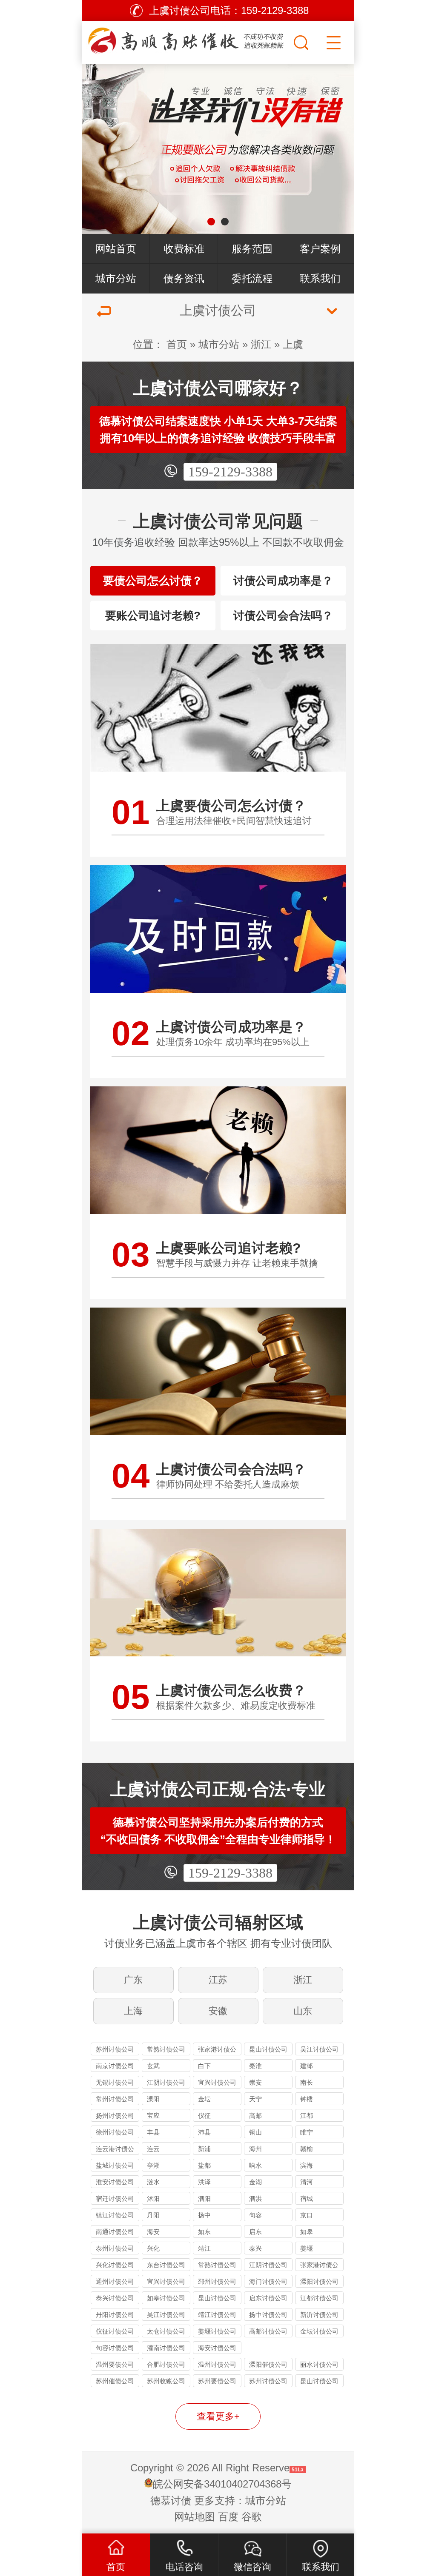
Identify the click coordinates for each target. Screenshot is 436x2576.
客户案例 (320, 249)
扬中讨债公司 (268, 2315)
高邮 (255, 2116)
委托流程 (252, 278)
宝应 (153, 2116)
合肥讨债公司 (166, 2364)
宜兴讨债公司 (217, 2082)
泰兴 (255, 2248)
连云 (153, 2149)
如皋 (307, 2232)
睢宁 (307, 2132)
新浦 (204, 2149)
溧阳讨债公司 (319, 2281)
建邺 (307, 2066)
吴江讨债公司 (319, 2049)
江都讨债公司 (319, 2298)
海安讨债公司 (217, 2348)
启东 (255, 2232)
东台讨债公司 (166, 2265)
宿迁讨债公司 (115, 2198)
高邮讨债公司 (268, 2331)
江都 (307, 2116)
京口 (307, 2215)
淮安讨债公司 (115, 2182)
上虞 (293, 344)
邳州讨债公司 (217, 2281)
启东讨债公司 (268, 2298)
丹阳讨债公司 (115, 2315)
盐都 (204, 2165)
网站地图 (195, 2517)
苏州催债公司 (115, 2381)
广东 (133, 1980)
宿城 (307, 2198)
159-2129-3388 (230, 472)
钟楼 (307, 2099)
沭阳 (153, 2198)
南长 (307, 2082)
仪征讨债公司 (115, 2331)
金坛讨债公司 (319, 2331)
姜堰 (307, 2248)
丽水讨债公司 (319, 2364)
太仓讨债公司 (166, 2331)
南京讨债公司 (115, 2066)
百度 (228, 2517)
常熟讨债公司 (166, 2049)
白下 (204, 2066)
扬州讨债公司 (115, 2116)
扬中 (204, 2215)
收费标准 (184, 249)
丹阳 (153, 2215)
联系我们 (320, 278)
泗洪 (255, 2198)
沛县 (204, 2132)
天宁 (255, 2099)
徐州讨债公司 (115, 2132)
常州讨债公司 (115, 2099)
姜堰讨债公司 (217, 2331)
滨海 (307, 2165)
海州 (255, 2149)
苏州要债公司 (217, 2381)
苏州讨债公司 (115, 2049)
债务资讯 (184, 278)
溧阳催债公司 (268, 2364)
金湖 (255, 2182)
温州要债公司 (115, 2364)
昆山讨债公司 (268, 2049)
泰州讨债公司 (115, 2248)
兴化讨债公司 (115, 2265)
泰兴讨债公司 (115, 2298)
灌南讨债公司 (166, 2348)
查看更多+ (218, 2416)
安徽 (218, 2011)
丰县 (153, 2132)
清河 (307, 2182)
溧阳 (153, 2099)
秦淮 (255, 2066)
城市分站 (116, 278)
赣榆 (307, 2149)
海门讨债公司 (268, 2281)
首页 (177, 344)
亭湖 (153, 2165)
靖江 (204, 2248)
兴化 (153, 2248)
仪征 (204, 2116)
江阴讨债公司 (166, 2082)
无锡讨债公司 (115, 2082)
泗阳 (204, 2198)
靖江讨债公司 (217, 2315)
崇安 (255, 2082)
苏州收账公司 (166, 2381)
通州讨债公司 (115, 2281)
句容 (255, 2215)
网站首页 (116, 249)
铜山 (255, 2132)
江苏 (218, 1980)
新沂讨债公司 (319, 2315)
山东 (303, 2011)
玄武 (153, 2066)
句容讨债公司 (115, 2348)
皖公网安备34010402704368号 (222, 2484)
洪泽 (204, 2182)
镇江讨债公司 (115, 2215)
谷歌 (252, 2517)
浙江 (261, 344)
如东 (204, 2232)
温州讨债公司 (217, 2364)
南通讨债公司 (115, 2232)
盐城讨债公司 (115, 2165)
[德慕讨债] (186, 40)
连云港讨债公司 (115, 2150)
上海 (133, 2011)
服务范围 (252, 249)
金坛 (204, 2099)
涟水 (153, 2182)
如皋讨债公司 (166, 2298)
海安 (153, 2232)
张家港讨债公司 (217, 2050)
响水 (255, 2165)
